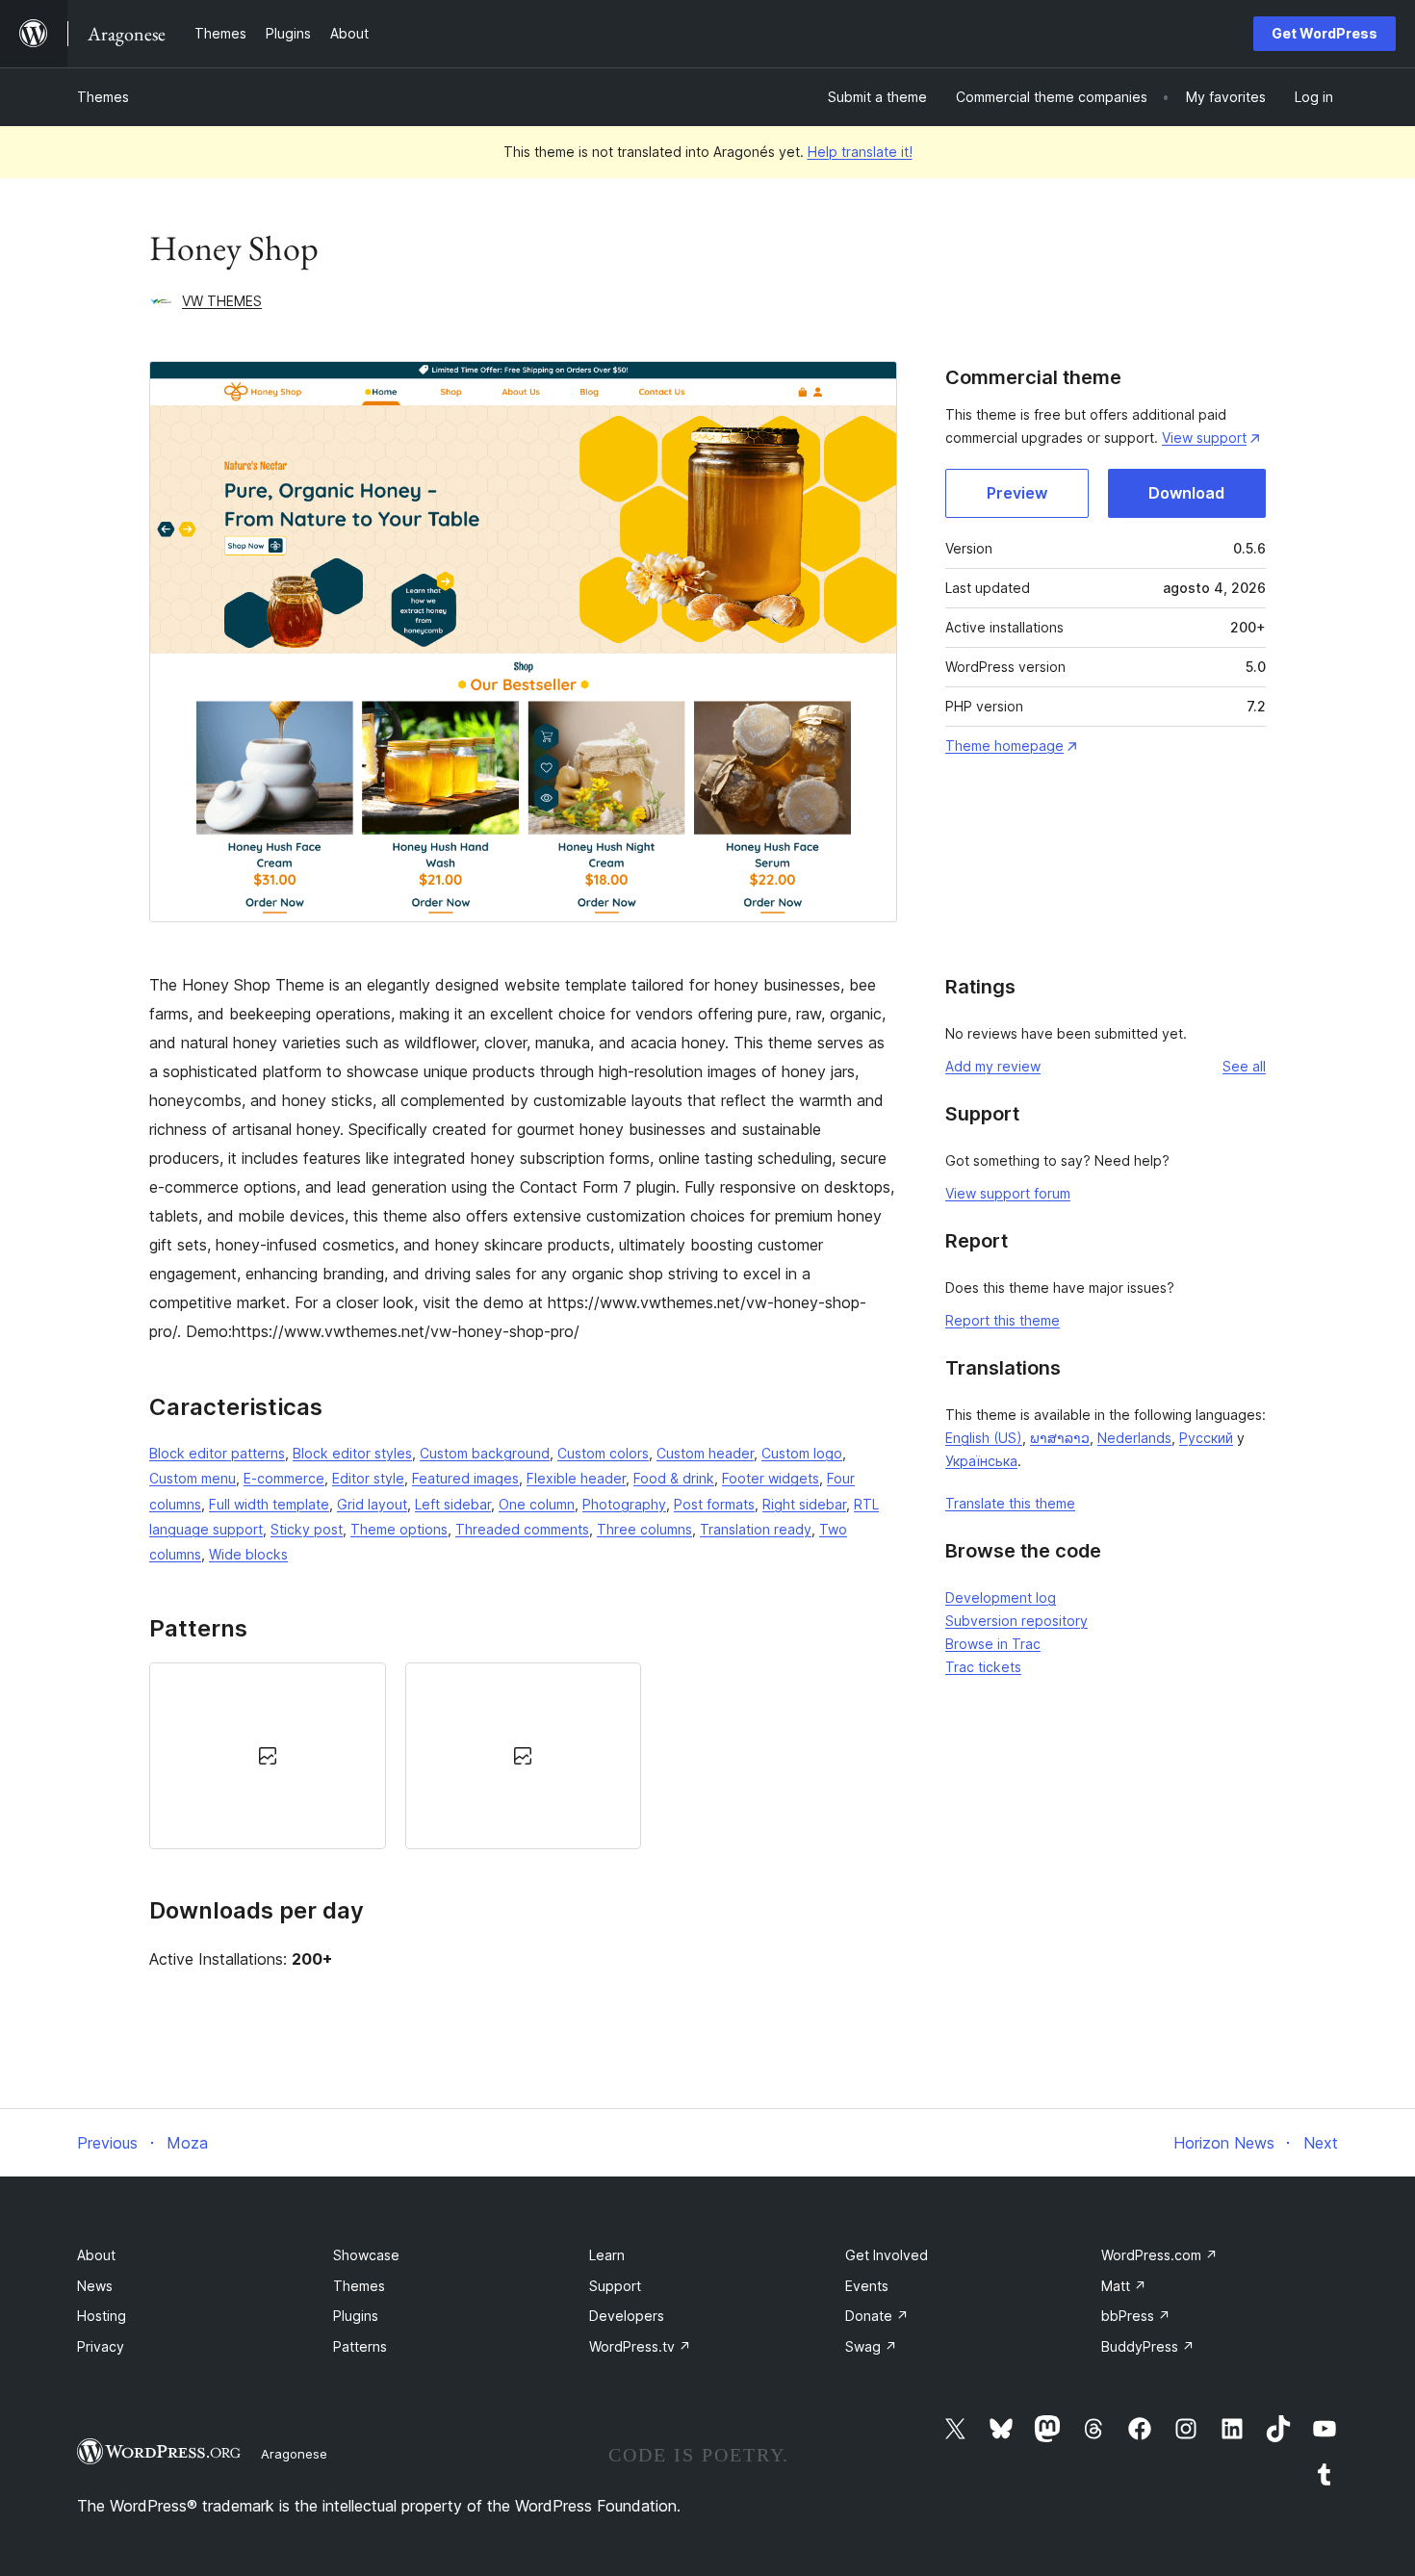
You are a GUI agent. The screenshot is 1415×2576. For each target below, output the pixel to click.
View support (1204, 438)
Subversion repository (1016, 1621)
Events (867, 2286)
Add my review (993, 1066)
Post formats (714, 1504)
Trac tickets (983, 1667)
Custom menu (193, 1478)
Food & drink (674, 1478)
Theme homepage (1004, 746)
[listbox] (523, 1756)
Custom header (705, 1453)
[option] (268, 1756)
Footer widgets (771, 1478)
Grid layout (372, 1504)
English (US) (984, 1438)
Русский (1206, 1438)
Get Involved (887, 2255)
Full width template (269, 1504)
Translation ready (756, 1529)
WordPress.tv (640, 2346)
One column (537, 1504)
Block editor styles (352, 1453)
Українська (981, 1461)
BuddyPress (1148, 2346)
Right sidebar (804, 1504)
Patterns (360, 2346)
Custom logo (802, 1453)
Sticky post (307, 1529)
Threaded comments (522, 1529)
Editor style (368, 1478)
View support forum (1008, 1193)
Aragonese (294, 2454)
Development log (1001, 1597)
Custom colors (603, 1453)
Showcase (366, 2255)
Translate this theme (1010, 1503)
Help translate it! (860, 152)
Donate (877, 2316)
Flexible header (576, 1478)
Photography (624, 1504)
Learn (607, 2255)
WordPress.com (1159, 2255)
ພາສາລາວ (1060, 1438)
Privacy (101, 2346)
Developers (627, 2316)
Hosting (102, 2316)
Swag (871, 2346)
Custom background (485, 1453)
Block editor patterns (217, 1453)
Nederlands (1134, 1438)
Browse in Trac (993, 1644)
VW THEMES (222, 301)
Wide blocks (248, 1554)
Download (1186, 493)
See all (1244, 1066)
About (96, 2255)
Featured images (465, 1478)
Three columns (644, 1529)
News (95, 2286)
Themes (103, 97)
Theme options (399, 1529)
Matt (1124, 2286)
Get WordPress (1325, 33)
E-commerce (284, 1478)
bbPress (1136, 2316)
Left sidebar (453, 1504)
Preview (1017, 493)
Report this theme (1003, 1320)
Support (615, 2286)
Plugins (356, 2316)
